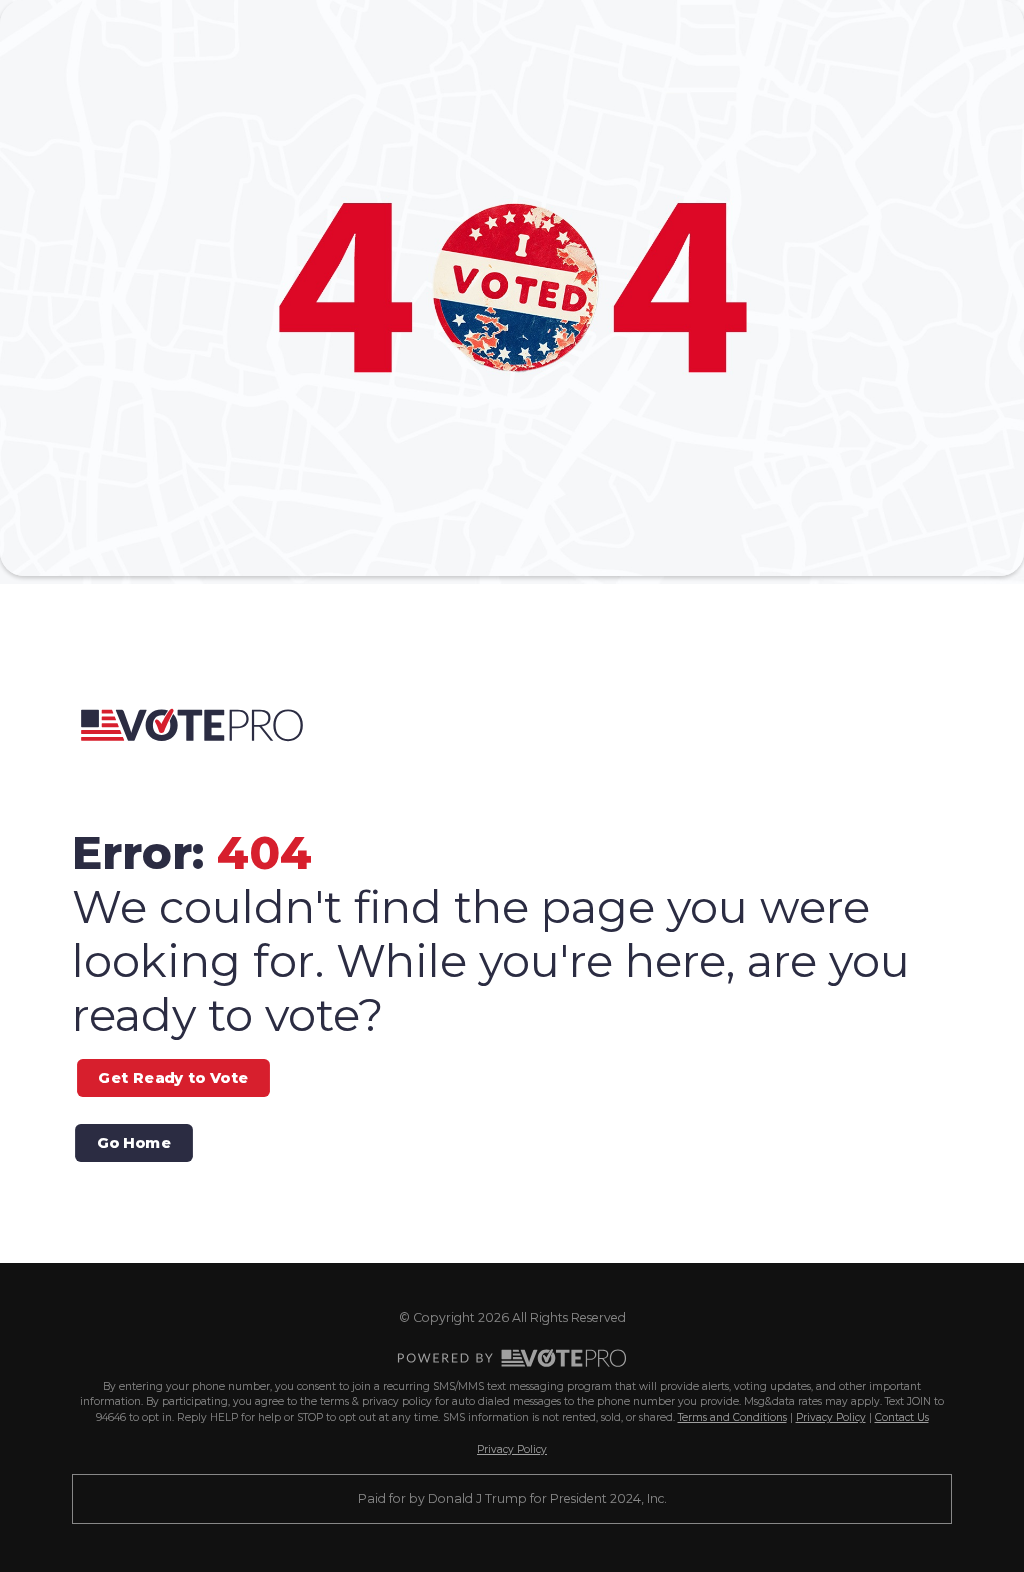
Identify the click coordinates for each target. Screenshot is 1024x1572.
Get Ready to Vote (173, 1078)
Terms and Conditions (732, 1417)
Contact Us (902, 1417)
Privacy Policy (831, 1417)
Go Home (134, 1143)
